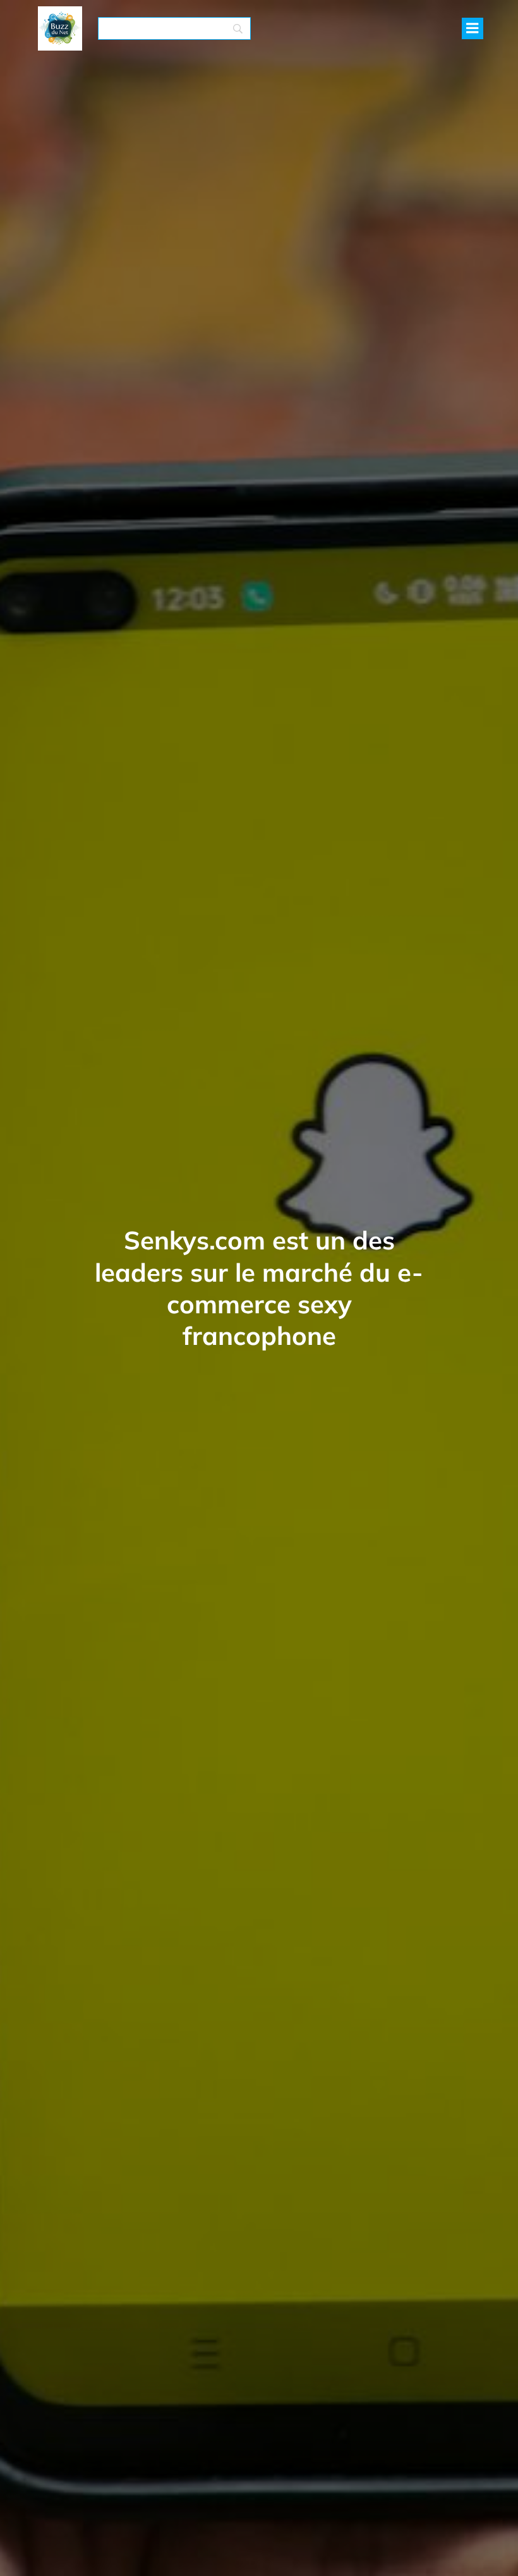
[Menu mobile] (473, 28)
